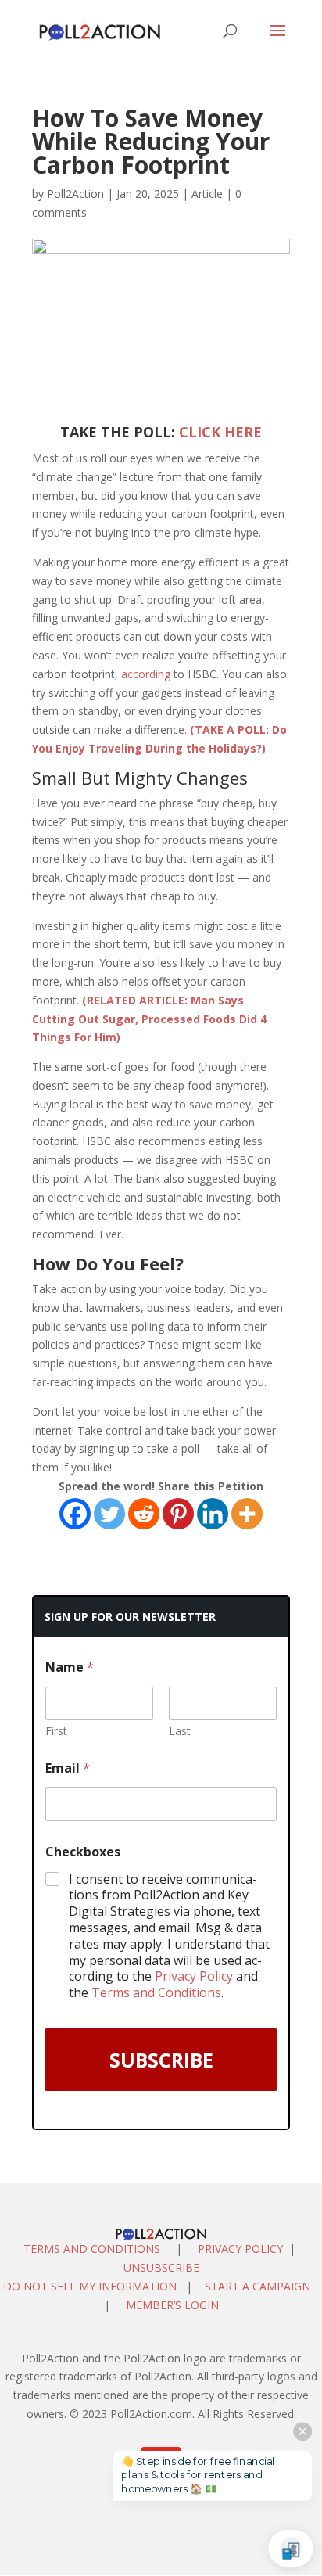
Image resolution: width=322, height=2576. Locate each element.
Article (207, 194)
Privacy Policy (194, 1976)
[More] (247, 1514)
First (56, 1731)
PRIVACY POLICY (240, 2249)
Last (180, 1731)
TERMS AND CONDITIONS (92, 2249)
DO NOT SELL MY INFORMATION (90, 2286)
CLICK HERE (220, 432)
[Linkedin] (213, 1514)
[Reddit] (144, 1514)
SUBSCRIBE (161, 2060)
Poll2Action (75, 194)
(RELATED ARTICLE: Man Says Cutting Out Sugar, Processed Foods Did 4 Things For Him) (149, 1019)
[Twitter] (109, 1514)
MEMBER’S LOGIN (174, 2305)
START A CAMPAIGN (258, 2286)
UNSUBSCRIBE (161, 2267)
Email (68, 1768)
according (146, 674)
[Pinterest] (178, 1514)
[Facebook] (75, 1514)
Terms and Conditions (156, 1992)
